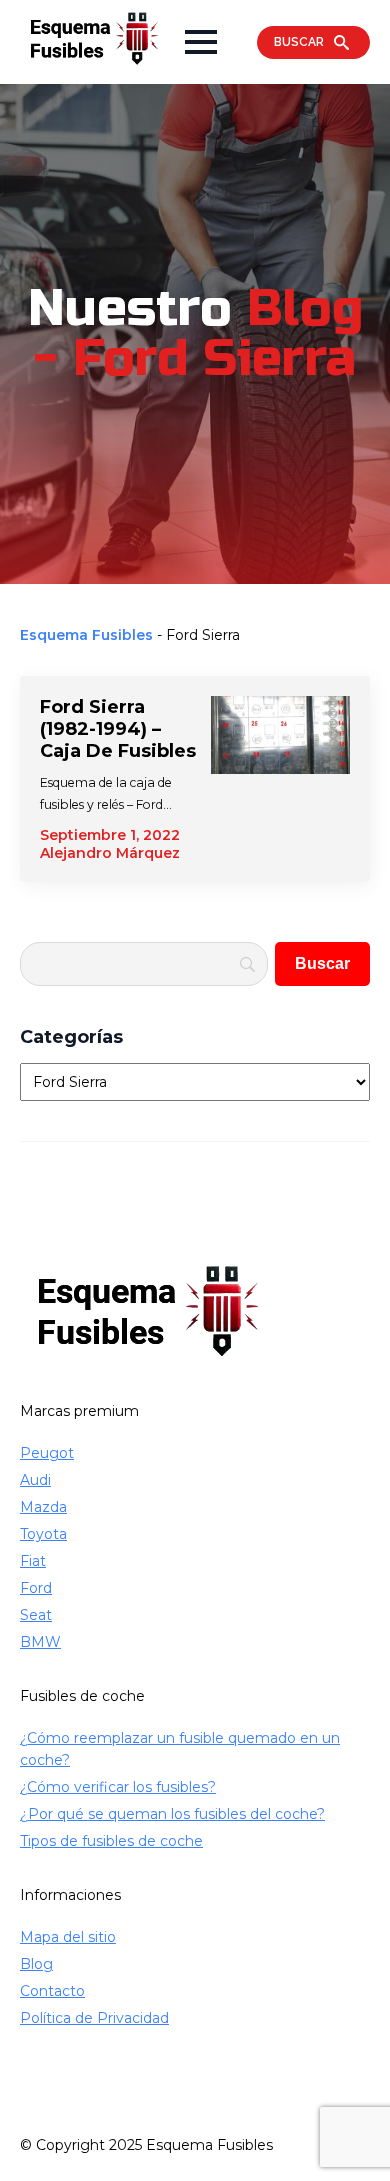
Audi (35, 1480)
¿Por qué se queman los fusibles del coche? (172, 1814)
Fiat (33, 1561)
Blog (36, 1964)
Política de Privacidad (94, 2018)
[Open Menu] (201, 42)
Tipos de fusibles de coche (111, 1841)
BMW (40, 1642)
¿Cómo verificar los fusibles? (118, 1787)
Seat (36, 1615)
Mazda (43, 1507)
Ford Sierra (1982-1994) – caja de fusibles (118, 729)
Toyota (43, 1534)
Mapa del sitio (68, 1937)
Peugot (47, 1453)
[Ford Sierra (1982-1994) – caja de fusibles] (281, 779)
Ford (36, 1588)
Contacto (52, 1991)
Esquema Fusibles (86, 635)
